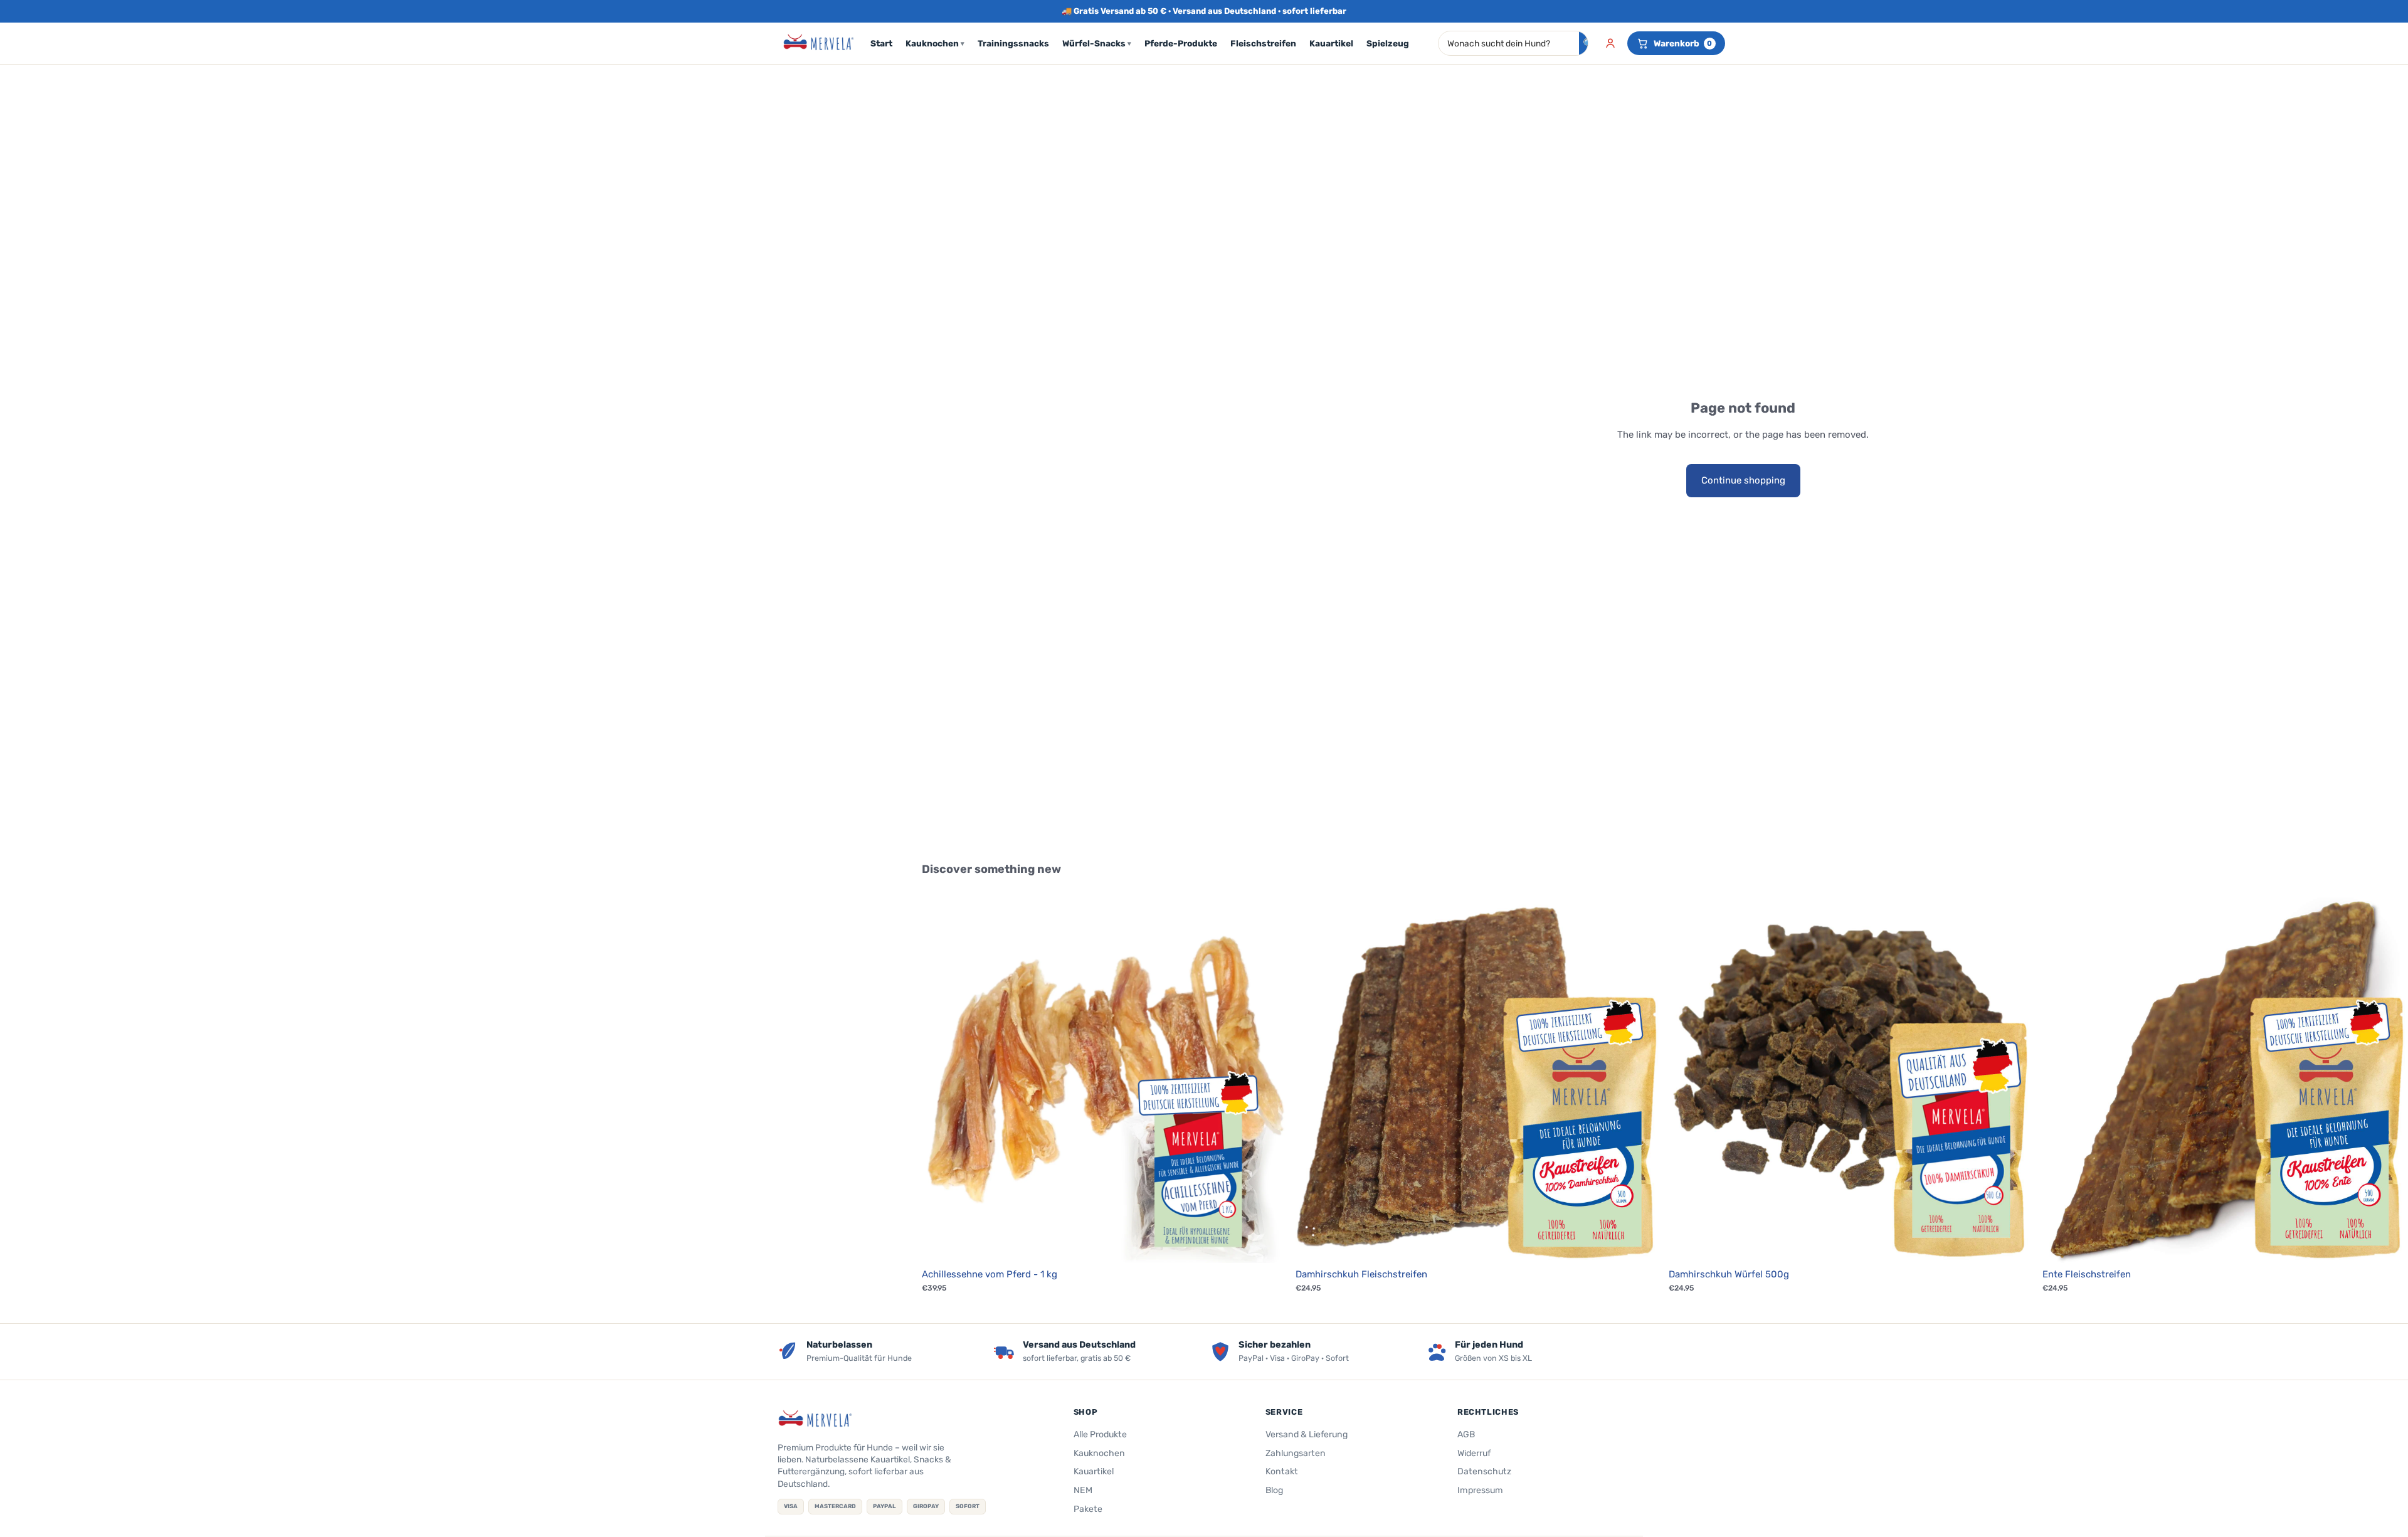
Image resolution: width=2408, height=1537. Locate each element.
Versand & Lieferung (1307, 1434)
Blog (1274, 1490)
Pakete (1088, 1509)
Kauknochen (935, 43)
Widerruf (1474, 1453)
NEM (1083, 1490)
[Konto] (1610, 43)
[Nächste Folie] (1269, 1080)
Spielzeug (1388, 43)
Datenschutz (1484, 1471)
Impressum (1480, 1490)
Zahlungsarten (1296, 1453)
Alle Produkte (1100, 1434)
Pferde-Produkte (1181, 43)
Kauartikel (1331, 43)
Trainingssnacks (1013, 43)
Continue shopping (1743, 480)
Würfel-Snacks (1097, 43)
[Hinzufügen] (1269, 1244)
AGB (1466, 1434)
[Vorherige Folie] (941, 1080)
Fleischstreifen (1263, 43)
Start (881, 43)
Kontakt (1282, 1471)
